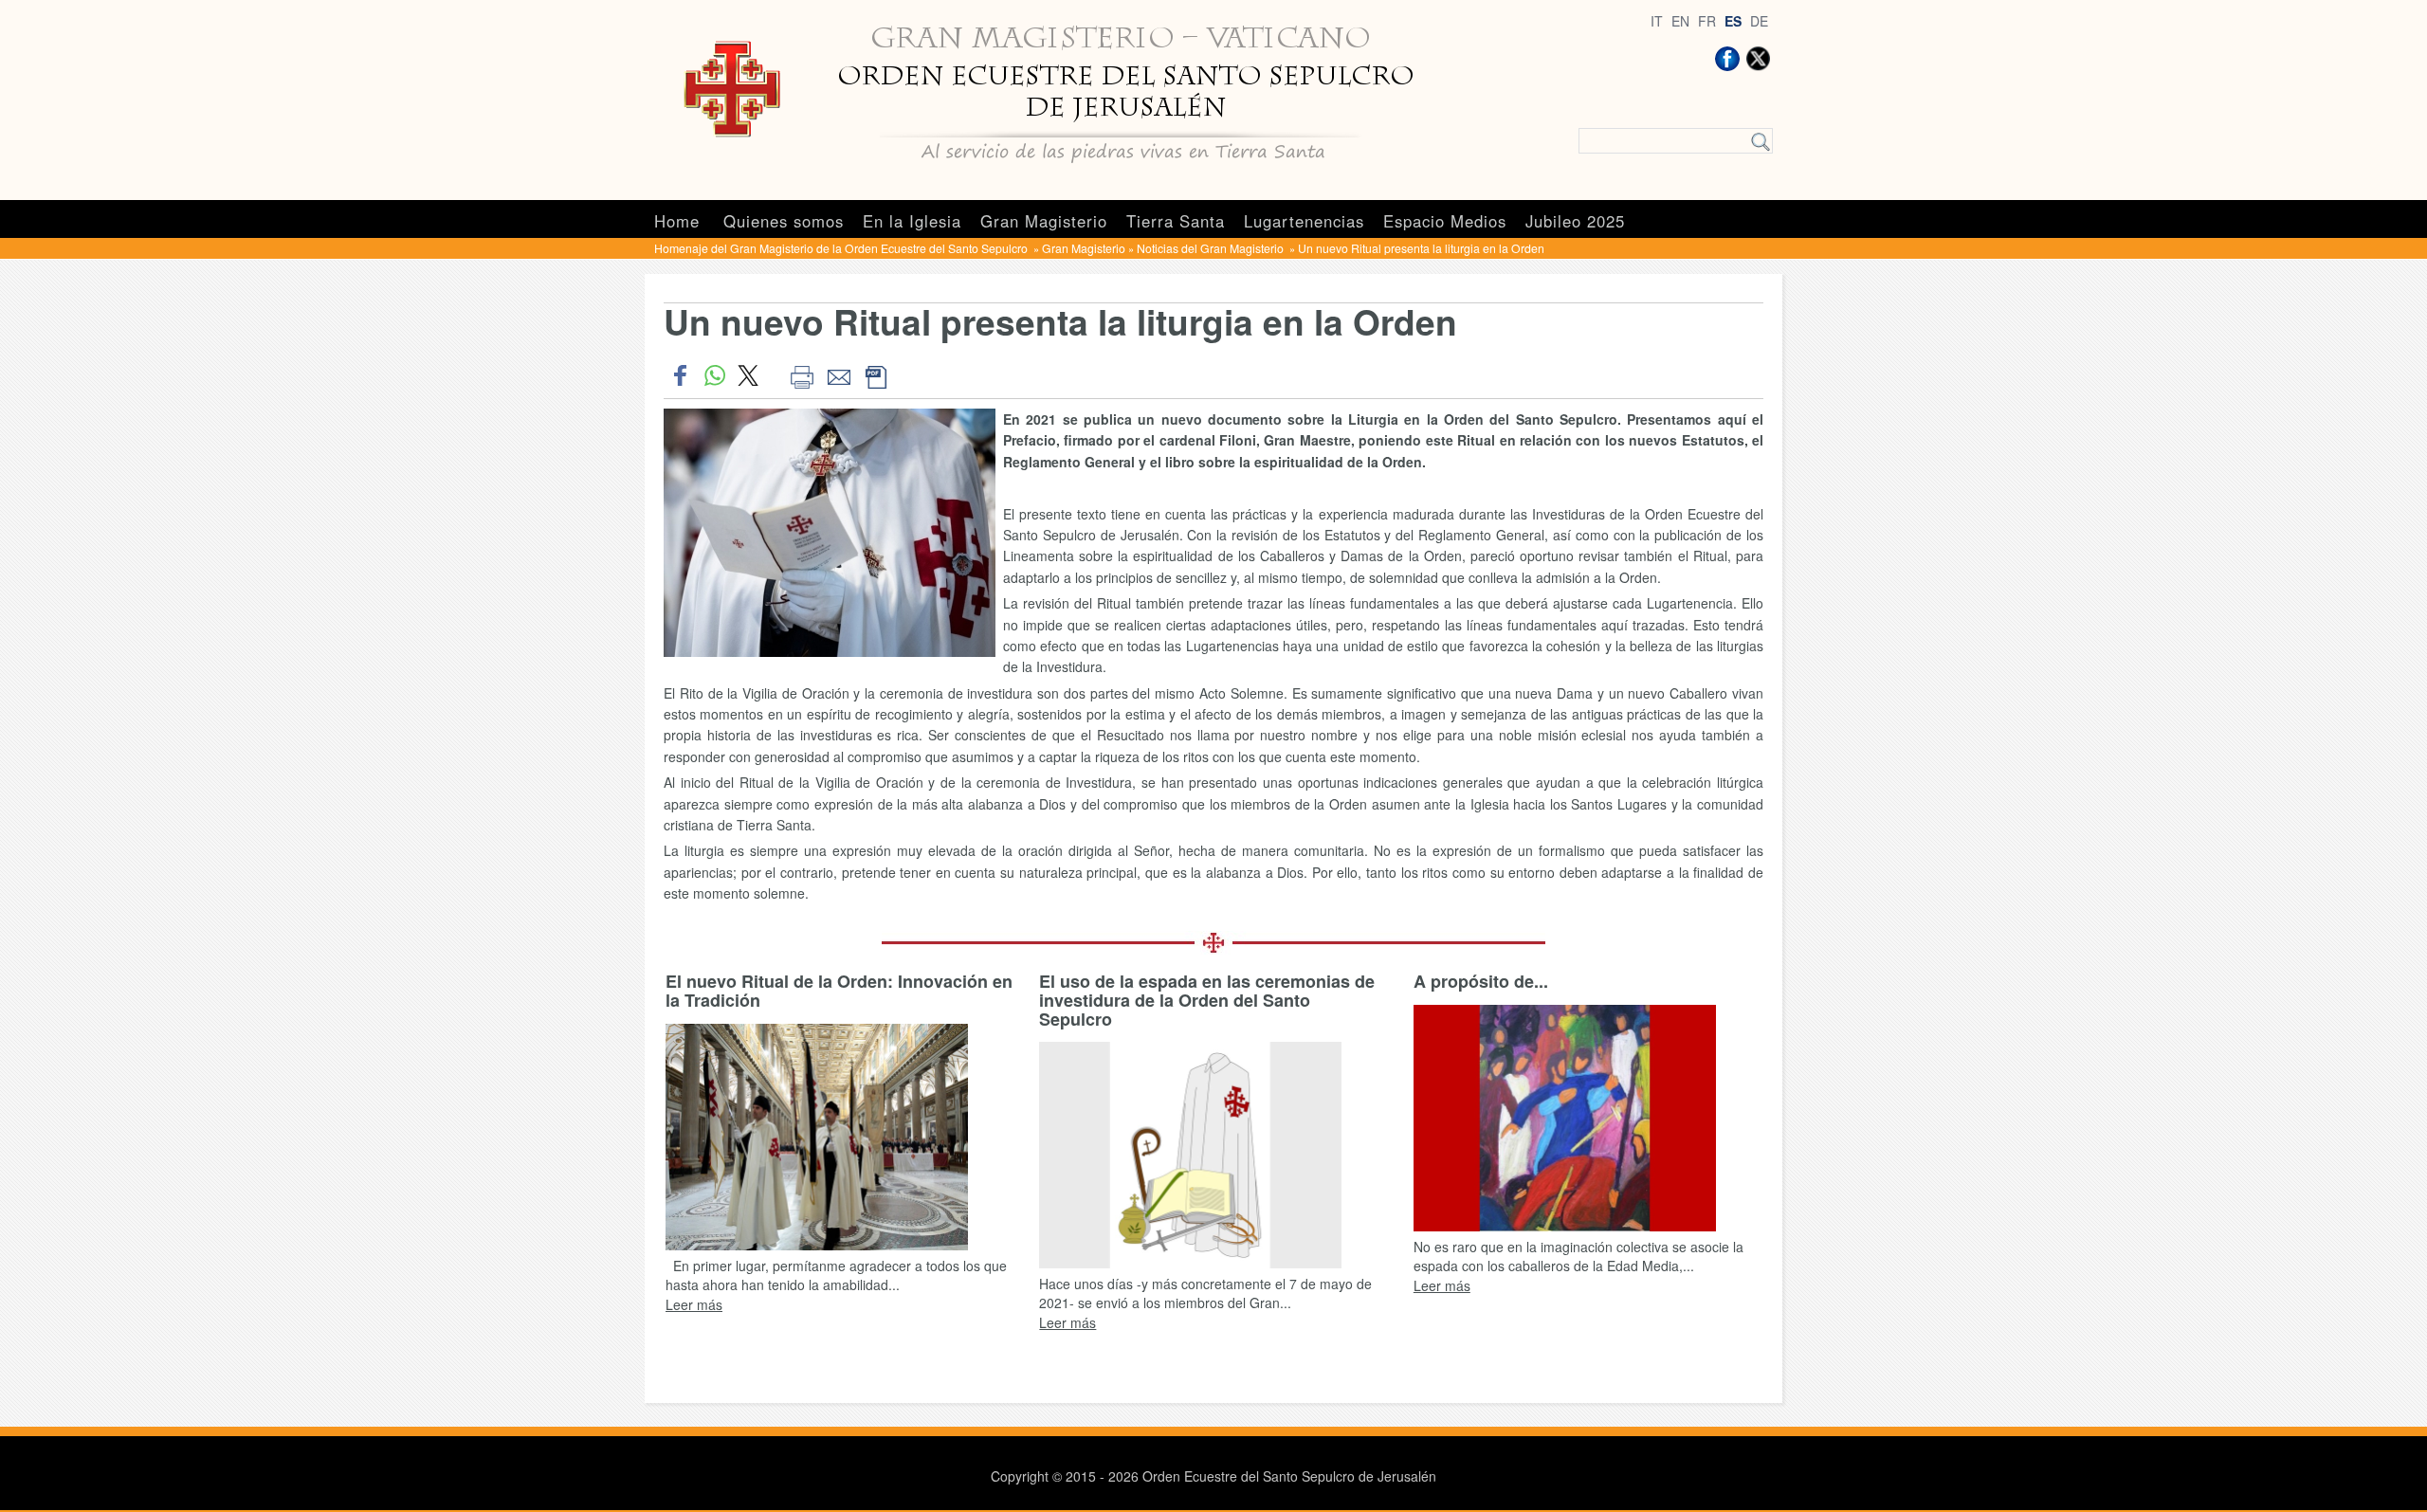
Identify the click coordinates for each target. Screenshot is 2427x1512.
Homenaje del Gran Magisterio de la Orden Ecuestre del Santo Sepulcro (842, 248)
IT (1657, 21)
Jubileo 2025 (1575, 221)
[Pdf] (876, 375)
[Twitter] (1758, 59)
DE (1759, 21)
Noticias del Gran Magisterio (1212, 248)
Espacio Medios (1445, 221)
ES (1733, 21)
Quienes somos (784, 221)
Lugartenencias (1304, 221)
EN (1680, 21)
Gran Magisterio (1044, 221)
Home (677, 221)
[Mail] (839, 375)
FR (1707, 21)
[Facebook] (1727, 59)
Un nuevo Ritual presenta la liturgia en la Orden (1421, 248)
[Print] (802, 375)
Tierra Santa (1176, 221)
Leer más (694, 1304)
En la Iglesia (912, 221)
